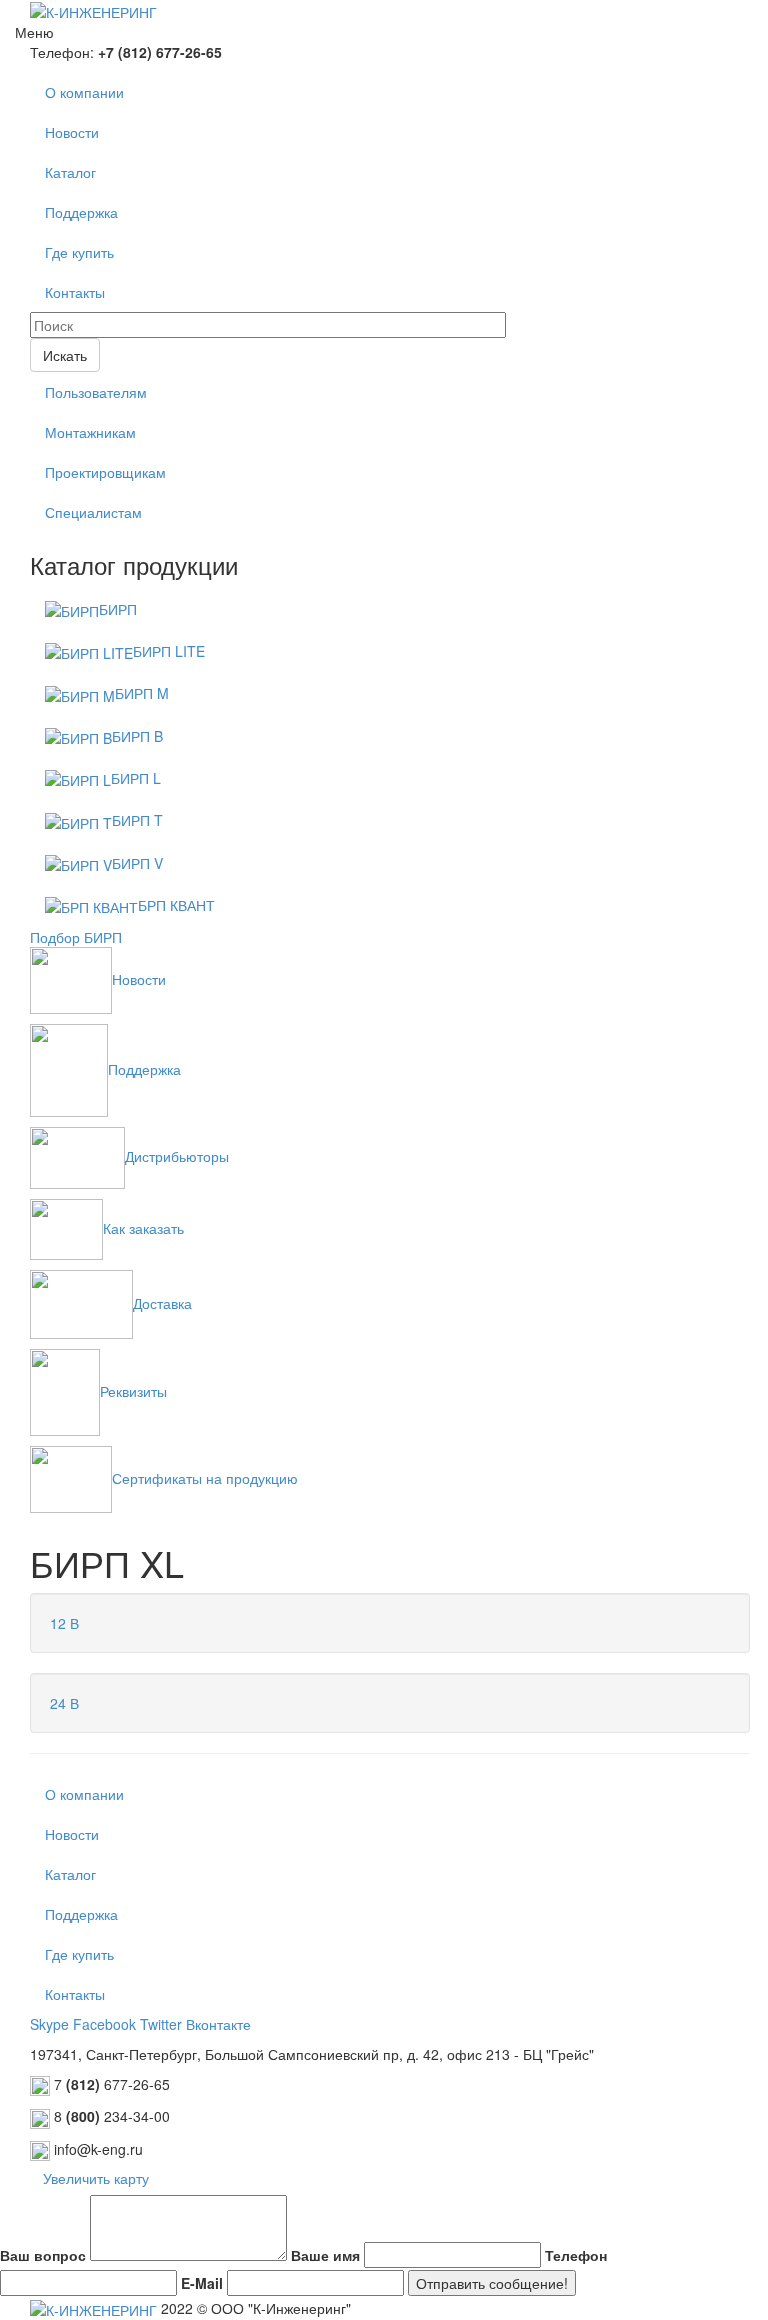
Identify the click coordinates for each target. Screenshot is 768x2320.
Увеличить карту (96, 2178)
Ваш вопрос (43, 2255)
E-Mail (202, 2283)
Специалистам (93, 512)
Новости (72, 132)
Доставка (162, 1303)
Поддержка (81, 212)
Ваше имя (325, 2255)
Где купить (79, 252)
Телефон (576, 2255)
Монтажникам (90, 432)
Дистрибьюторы (177, 1156)
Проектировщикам (105, 472)
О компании (84, 92)
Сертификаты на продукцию (205, 1478)
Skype (49, 2024)
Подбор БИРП (76, 937)
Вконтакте (218, 2024)
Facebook (104, 2024)
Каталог (70, 172)
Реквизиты (133, 1391)
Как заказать (143, 1228)
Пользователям (96, 392)
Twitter (161, 2024)
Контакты (75, 292)
